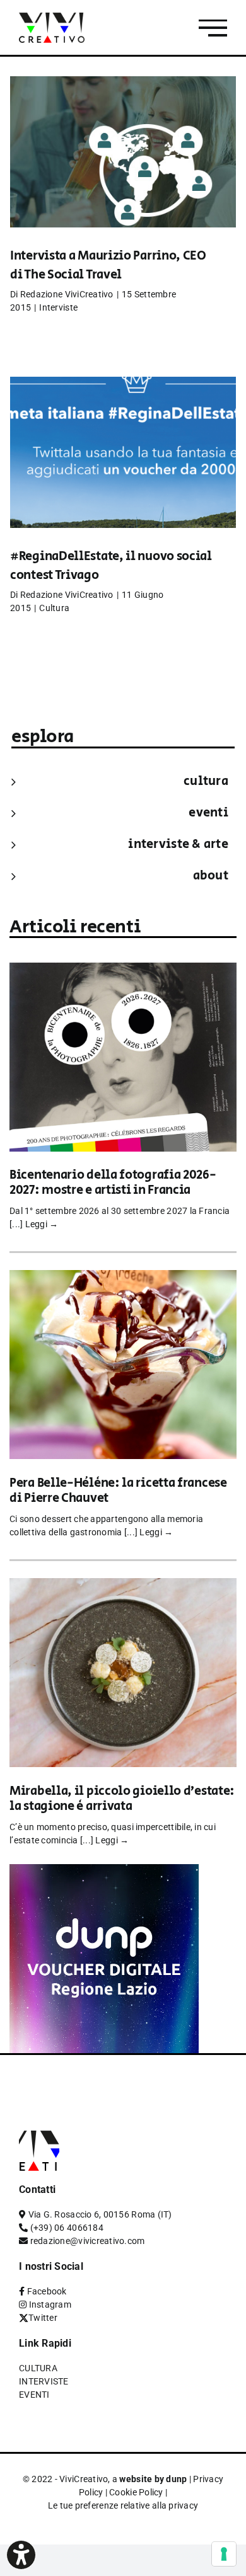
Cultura (54, 608)
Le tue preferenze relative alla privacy (123, 2505)
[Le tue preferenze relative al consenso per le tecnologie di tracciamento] (224, 2554)
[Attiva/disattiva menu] (213, 28)
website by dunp (153, 2479)
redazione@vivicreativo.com (88, 2241)
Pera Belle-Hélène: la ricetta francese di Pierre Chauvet (118, 1491)
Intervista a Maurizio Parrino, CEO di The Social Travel (108, 266)
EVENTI (208, 813)
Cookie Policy (136, 2492)
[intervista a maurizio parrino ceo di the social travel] (123, 171)
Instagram (50, 2304)
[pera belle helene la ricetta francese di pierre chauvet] (123, 1279)
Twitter (43, 2318)
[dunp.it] (104, 1873)
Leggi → (42, 1224)
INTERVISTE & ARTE (178, 844)
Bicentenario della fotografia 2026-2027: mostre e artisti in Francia (113, 1183)
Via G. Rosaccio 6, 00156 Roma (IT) (100, 2214)
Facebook (47, 2291)
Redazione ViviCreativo (67, 294)
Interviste (58, 307)
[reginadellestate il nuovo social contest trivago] (123, 471)
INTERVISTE (44, 2381)
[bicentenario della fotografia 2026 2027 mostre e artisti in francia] (123, 971)
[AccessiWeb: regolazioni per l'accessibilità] (21, 2555)
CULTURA (206, 781)
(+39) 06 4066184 (67, 2228)
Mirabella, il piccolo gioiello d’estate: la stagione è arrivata (122, 1799)
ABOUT (211, 876)
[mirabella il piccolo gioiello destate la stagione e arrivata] (123, 1587)
